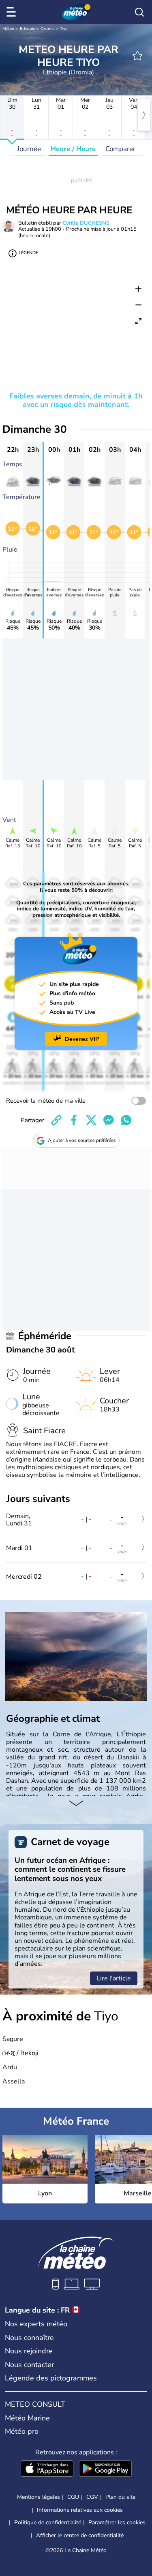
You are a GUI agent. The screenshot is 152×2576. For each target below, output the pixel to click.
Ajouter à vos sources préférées (82, 1140)
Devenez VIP (82, 1039)
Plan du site (120, 2497)
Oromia (47, 29)
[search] (139, 12)
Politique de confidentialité (48, 2522)
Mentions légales (39, 2497)
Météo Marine (27, 2418)
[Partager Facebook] (74, 1120)
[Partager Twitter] (91, 1120)
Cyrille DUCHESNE (86, 223)
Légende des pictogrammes (51, 2378)
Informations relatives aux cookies (80, 2510)
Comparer (120, 149)
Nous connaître (29, 2338)
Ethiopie (27, 29)
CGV (92, 2497)
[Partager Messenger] (109, 1120)
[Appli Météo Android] (105, 2469)
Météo (8, 29)
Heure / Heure (73, 149)
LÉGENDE (28, 253)
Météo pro (22, 2431)
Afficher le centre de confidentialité (80, 2536)
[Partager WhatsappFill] (126, 1120)
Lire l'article (114, 1978)
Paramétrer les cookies (117, 2523)
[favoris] (137, 56)
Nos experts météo (36, 2324)
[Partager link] (56, 1120)
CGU (73, 2497)
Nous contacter (29, 2365)
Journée (29, 149)
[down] (76, 1804)
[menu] (13, 12)
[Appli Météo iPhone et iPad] (47, 2469)
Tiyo (64, 29)
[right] (144, 115)
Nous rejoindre (29, 2351)
